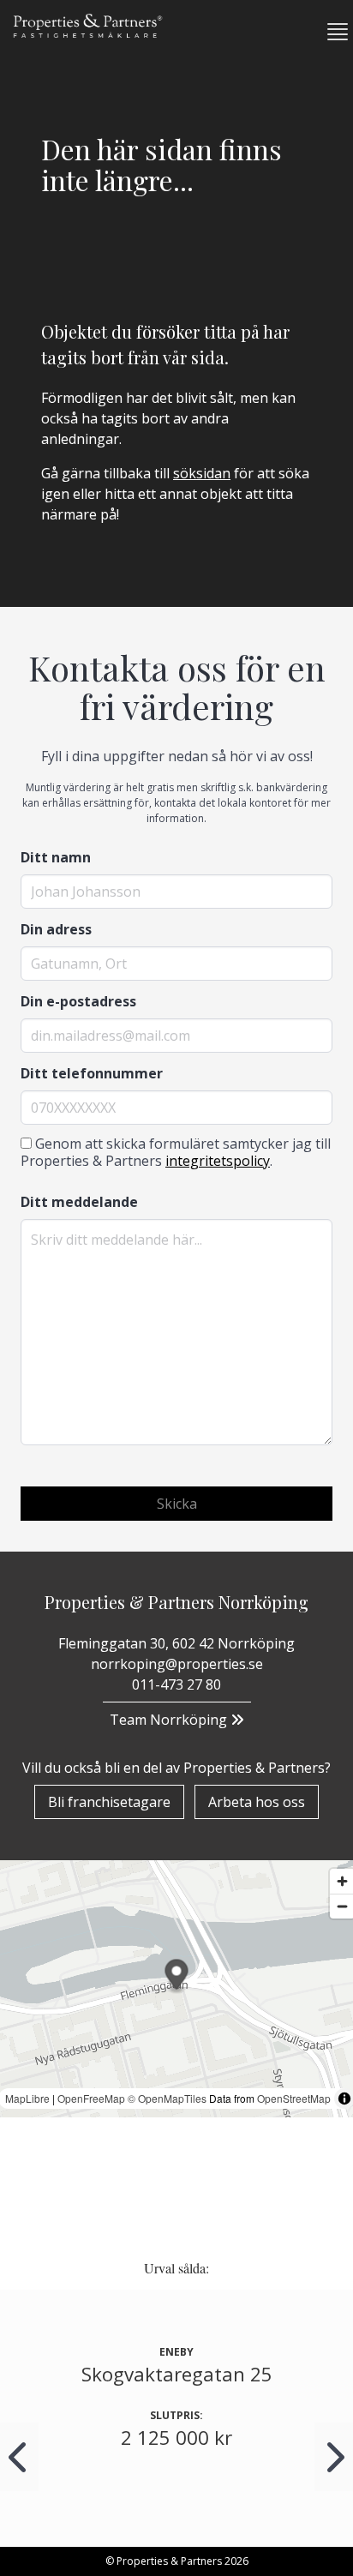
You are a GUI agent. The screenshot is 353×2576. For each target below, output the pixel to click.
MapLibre (27, 2098)
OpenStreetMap (294, 2098)
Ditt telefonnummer (92, 1073)
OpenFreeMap (91, 2098)
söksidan (202, 473)
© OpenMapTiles (167, 2098)
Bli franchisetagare (109, 1802)
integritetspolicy (218, 1161)
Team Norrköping (170, 1720)
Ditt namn (56, 857)
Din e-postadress (78, 1001)
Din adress (56, 929)
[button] (331, 32)
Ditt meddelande (79, 1202)
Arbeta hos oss (257, 1802)
